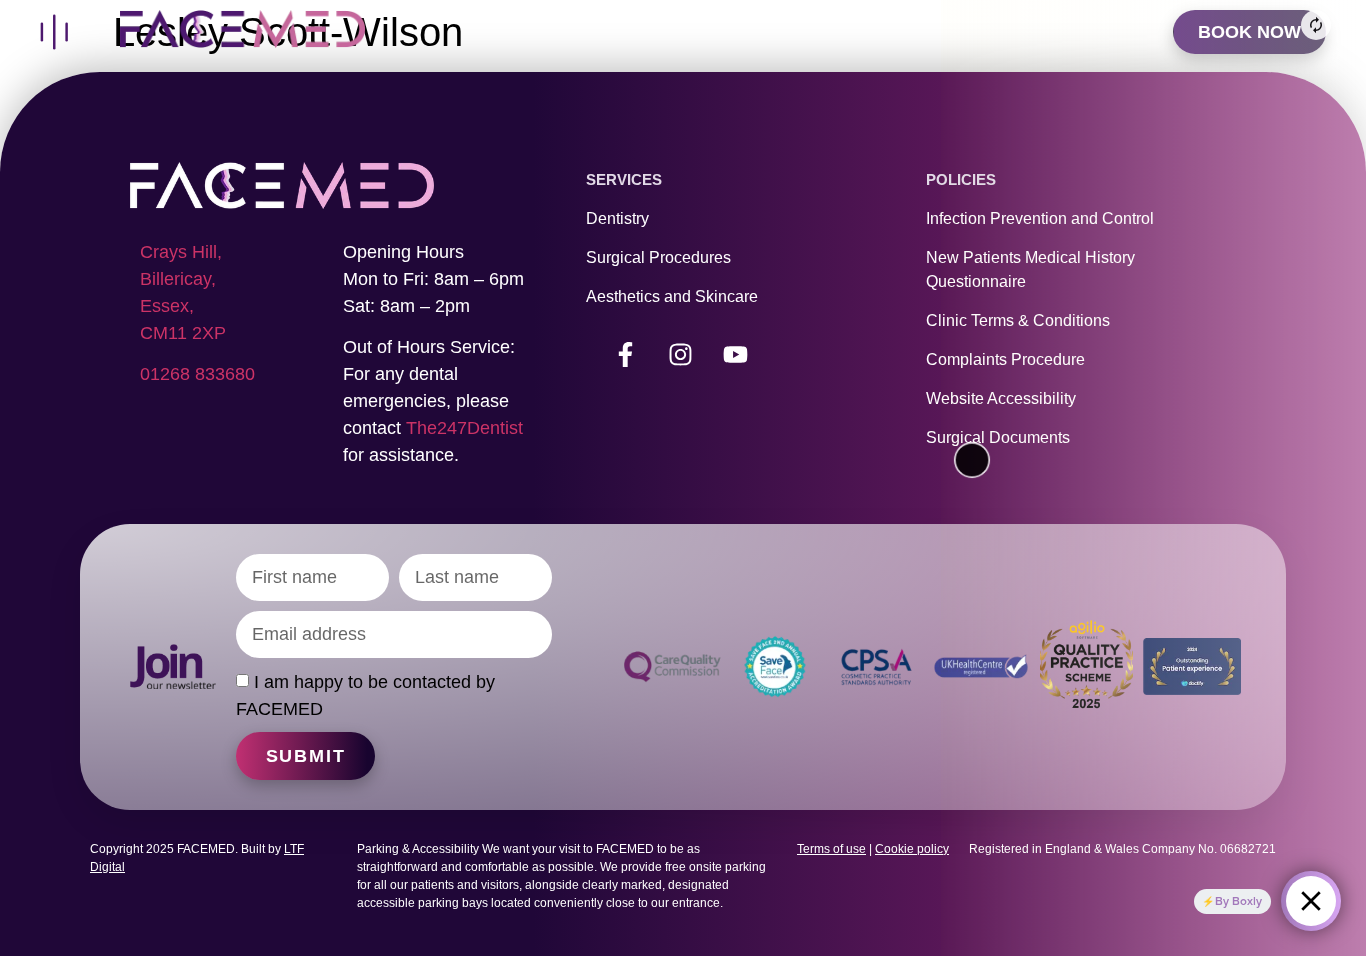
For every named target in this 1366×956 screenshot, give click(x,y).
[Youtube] (736, 354)
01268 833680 (197, 374)
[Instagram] (681, 354)
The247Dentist (464, 428)
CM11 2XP (183, 333)
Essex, (167, 306)
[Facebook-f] (626, 354)
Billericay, (178, 279)
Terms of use (831, 849)
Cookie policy (912, 849)
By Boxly (1238, 901)
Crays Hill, (181, 252)
